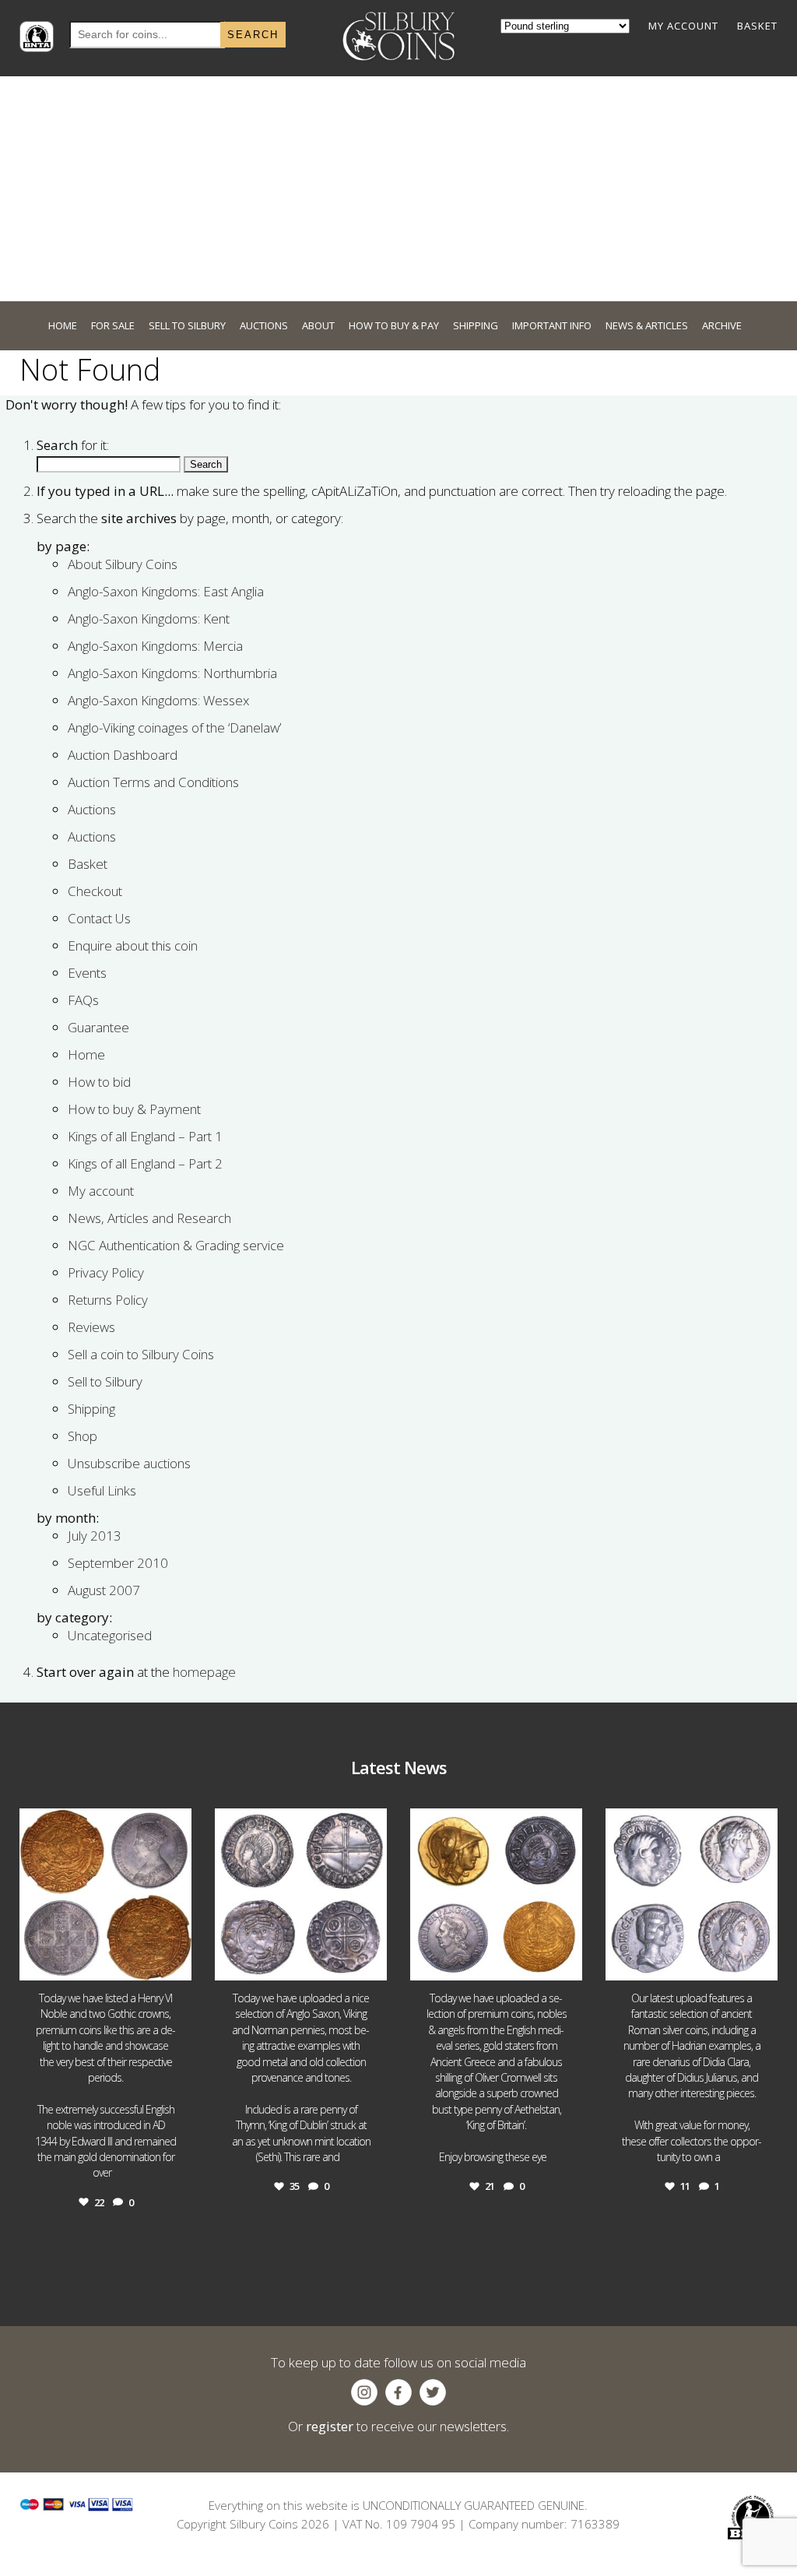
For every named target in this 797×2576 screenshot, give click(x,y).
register (330, 2426)
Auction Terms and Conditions (153, 782)
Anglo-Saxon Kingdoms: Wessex (158, 700)
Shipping (91, 1409)
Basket (88, 864)
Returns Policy (108, 1300)
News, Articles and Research (149, 1218)
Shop (83, 1436)
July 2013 (95, 1536)
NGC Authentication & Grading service (176, 1245)
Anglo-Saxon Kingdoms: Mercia (155, 646)
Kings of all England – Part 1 (145, 1136)
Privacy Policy (106, 1272)
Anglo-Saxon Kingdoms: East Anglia (166, 591)
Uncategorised (110, 1635)
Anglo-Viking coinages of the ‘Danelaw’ (174, 727)
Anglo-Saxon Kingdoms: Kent (149, 619)
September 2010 (118, 1563)
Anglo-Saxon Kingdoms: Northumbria (172, 673)
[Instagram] (176, 1961)
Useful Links (102, 1490)
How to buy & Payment (134, 1109)
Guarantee (98, 1027)
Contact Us (99, 918)
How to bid (99, 1082)
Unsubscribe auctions (129, 1463)
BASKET (757, 26)
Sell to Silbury (105, 1381)
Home (86, 1054)
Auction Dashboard (123, 755)
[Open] (105, 1894)
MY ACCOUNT (683, 26)
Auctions (92, 809)
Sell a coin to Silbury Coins (141, 1354)
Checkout (95, 891)
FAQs (83, 1000)
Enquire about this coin (133, 945)
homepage (204, 1672)
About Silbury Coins (123, 564)
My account (101, 1191)
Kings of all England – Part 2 (145, 1163)
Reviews (91, 1327)
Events (87, 973)
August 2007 (104, 1590)
